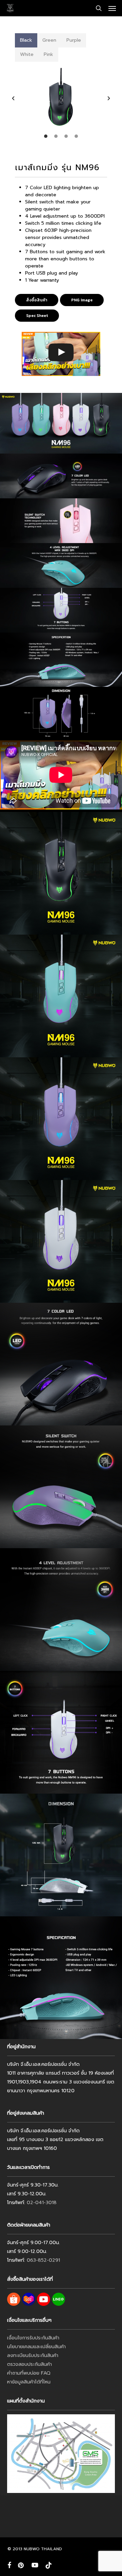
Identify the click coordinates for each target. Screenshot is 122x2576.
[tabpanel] (61, 102)
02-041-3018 (42, 2203)
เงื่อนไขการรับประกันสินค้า (33, 2338)
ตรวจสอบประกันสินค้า (29, 2364)
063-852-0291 (43, 2260)
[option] (61, 98)
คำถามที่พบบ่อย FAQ (29, 2373)
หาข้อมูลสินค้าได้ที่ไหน (29, 2382)
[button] (112, 8)
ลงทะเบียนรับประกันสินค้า (33, 2355)
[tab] (26, 40)
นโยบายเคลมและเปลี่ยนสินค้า (36, 2347)
